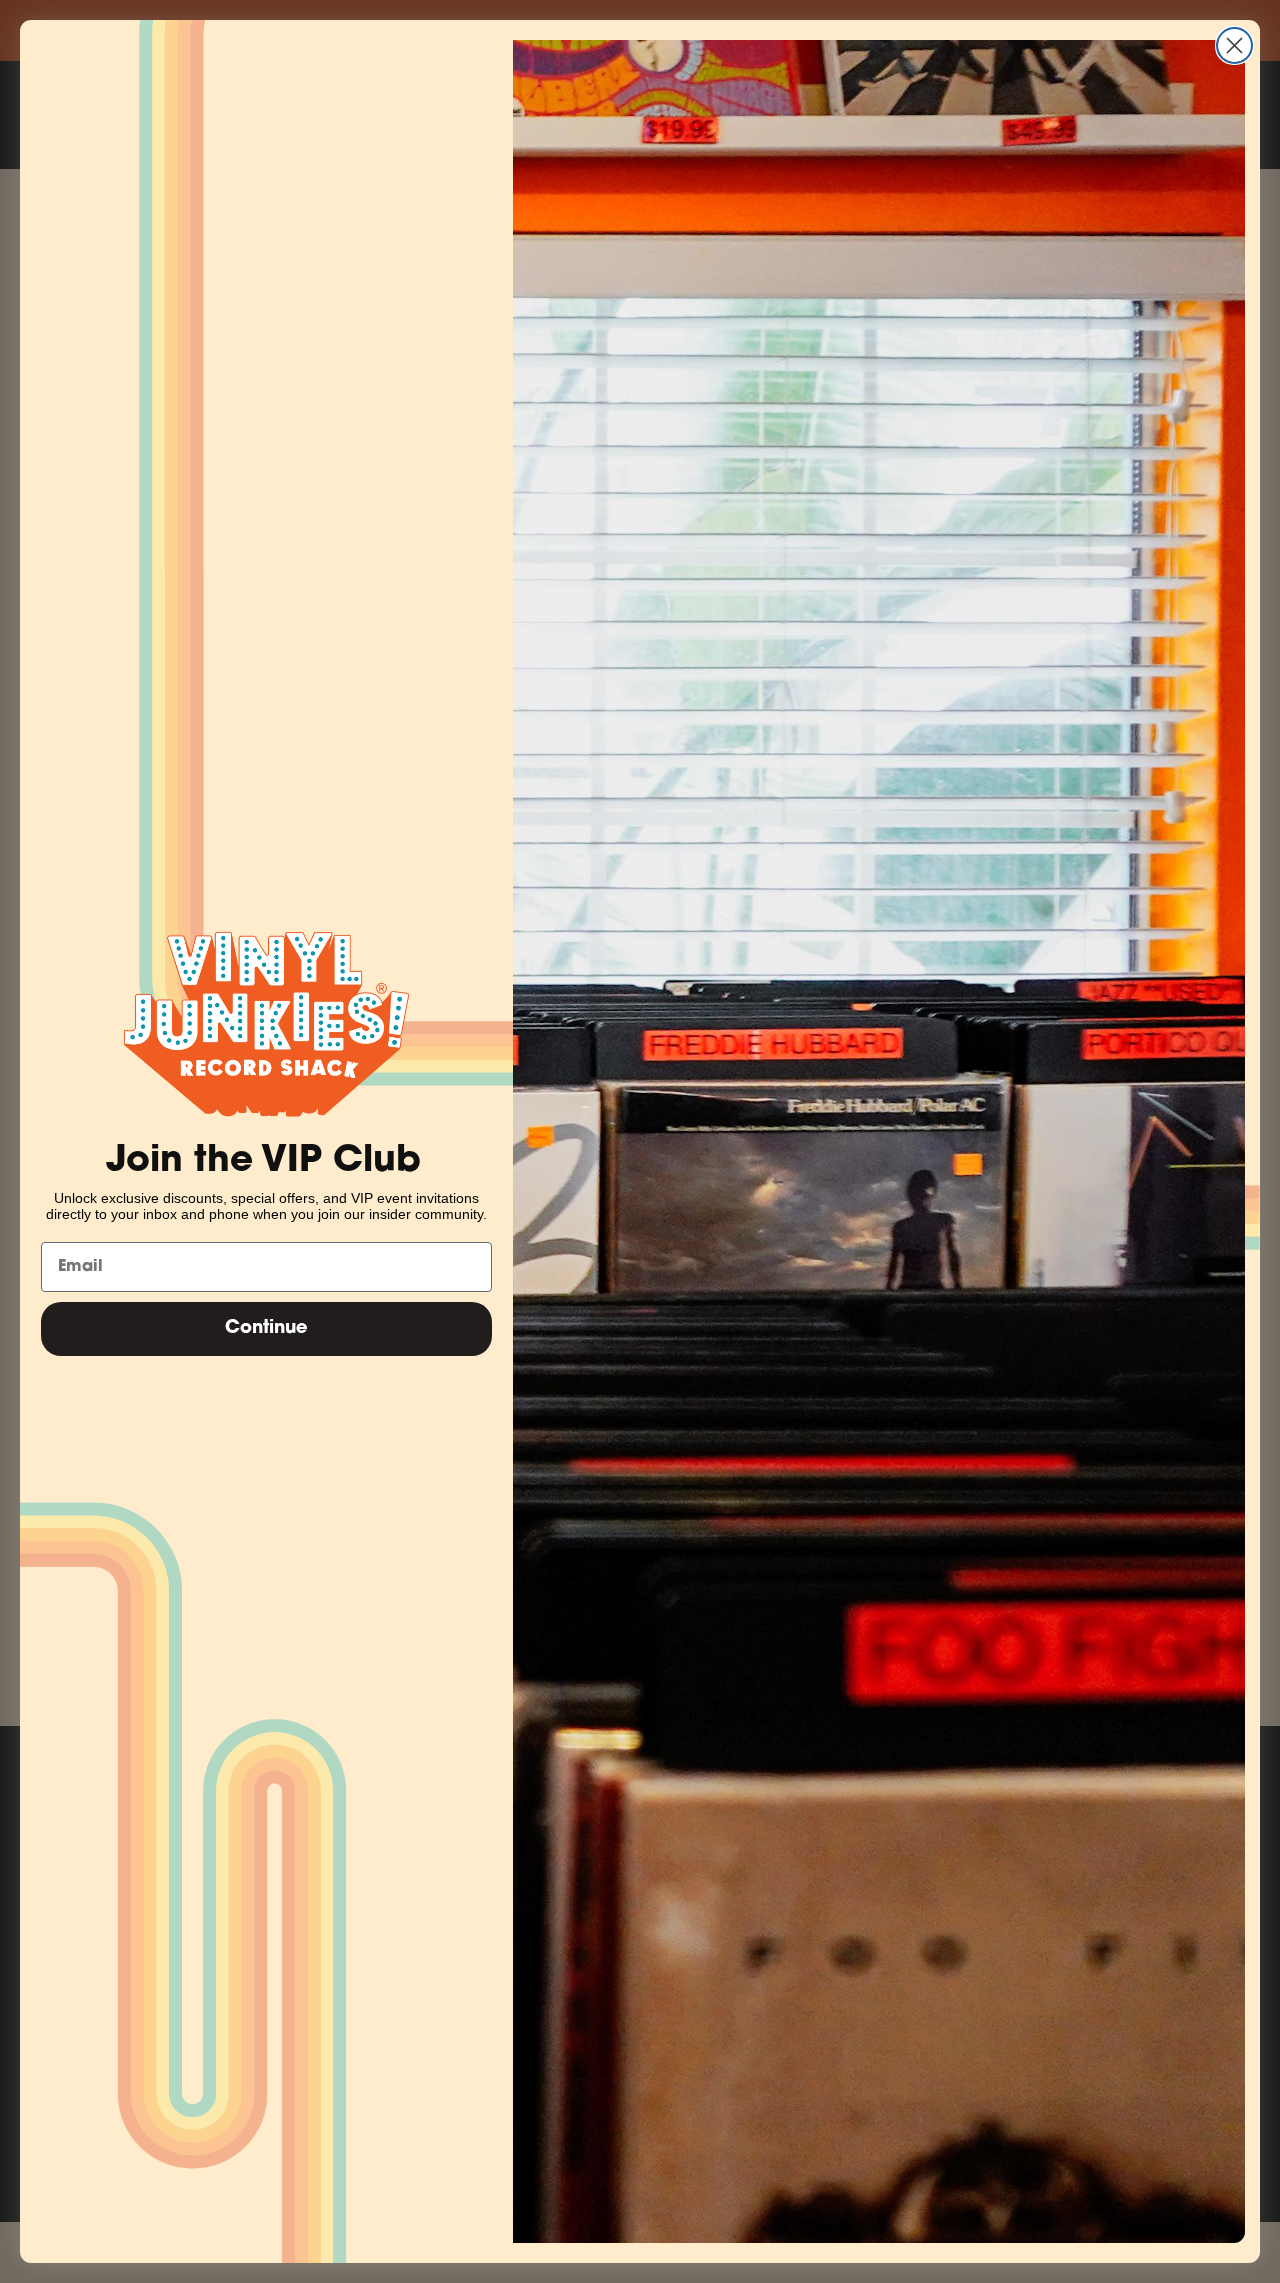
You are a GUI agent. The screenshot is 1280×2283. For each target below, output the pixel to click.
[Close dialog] (1234, 45)
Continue (266, 1329)
